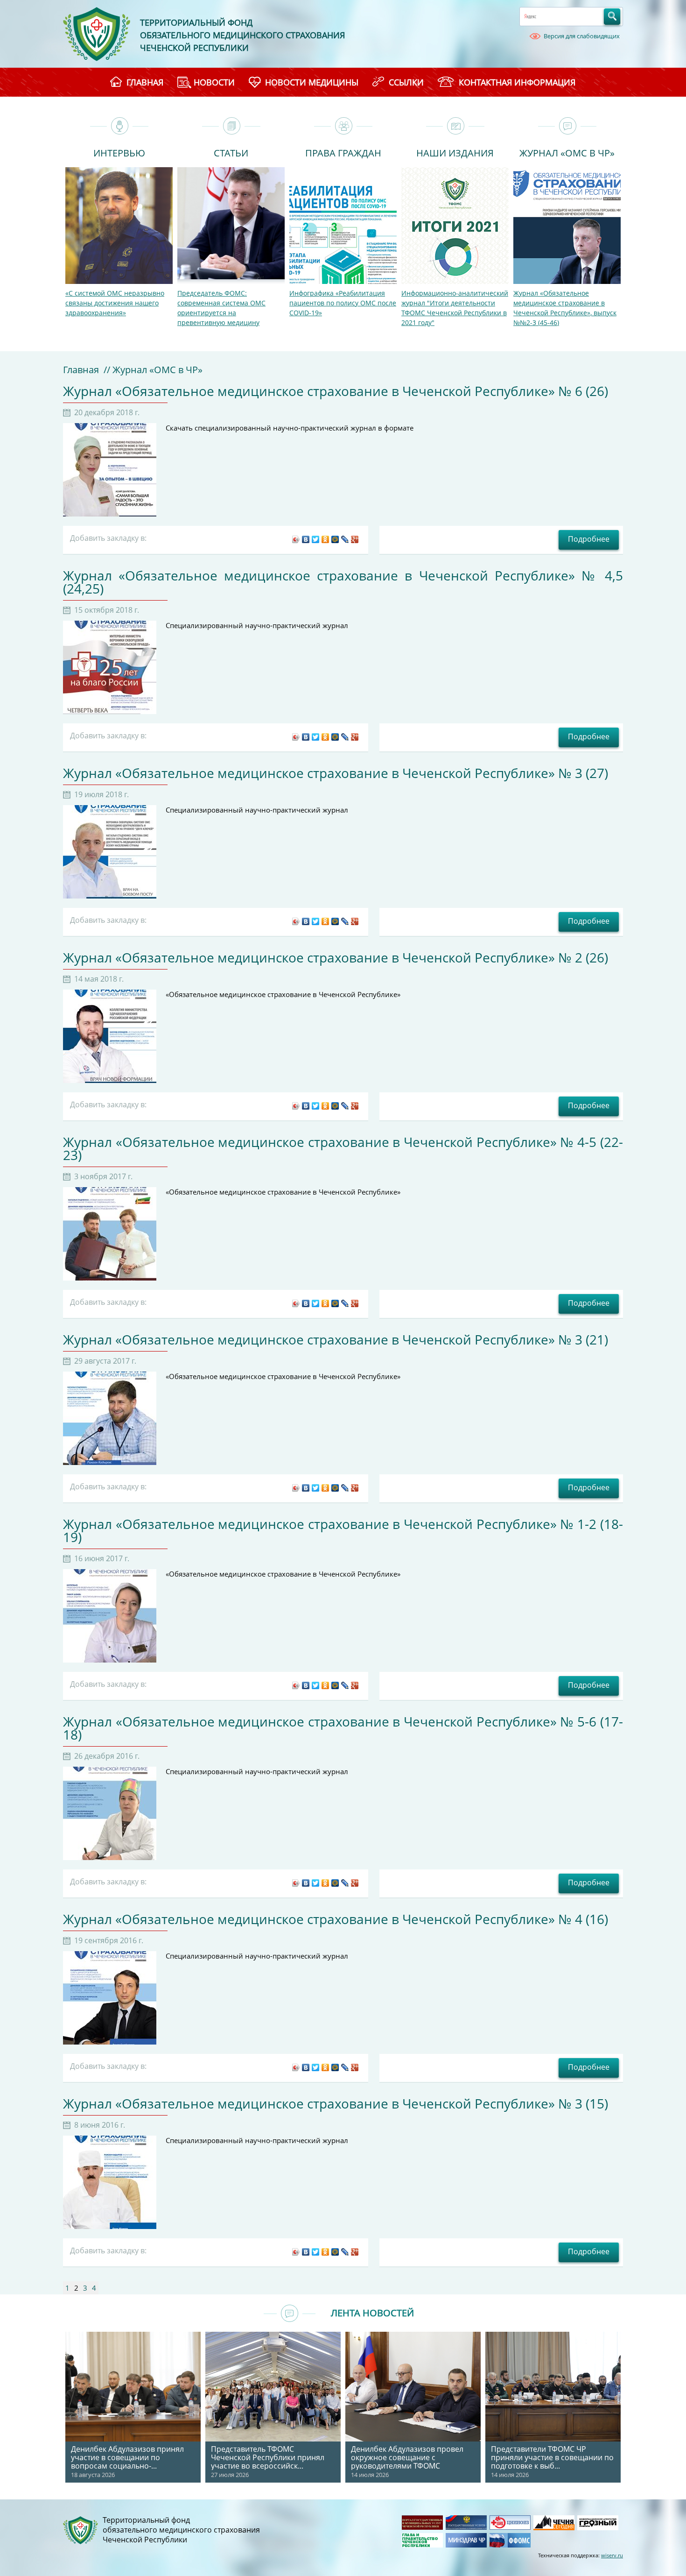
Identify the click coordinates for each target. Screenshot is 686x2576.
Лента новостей (372, 2313)
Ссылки (406, 82)
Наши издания (455, 152)
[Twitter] (316, 539)
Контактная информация (517, 82)
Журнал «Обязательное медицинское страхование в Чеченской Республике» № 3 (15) (336, 2103)
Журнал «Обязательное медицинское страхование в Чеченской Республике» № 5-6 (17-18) (343, 1728)
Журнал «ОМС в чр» (567, 152)
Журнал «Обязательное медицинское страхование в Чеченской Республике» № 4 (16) (336, 1919)
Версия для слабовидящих (582, 36)
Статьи (231, 152)
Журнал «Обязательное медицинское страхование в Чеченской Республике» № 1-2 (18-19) (343, 1530)
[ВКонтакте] (306, 539)
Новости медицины (312, 82)
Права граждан (343, 152)
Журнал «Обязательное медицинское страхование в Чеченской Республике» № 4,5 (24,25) (343, 582)
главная (145, 82)
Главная (81, 370)
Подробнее (589, 539)
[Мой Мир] (335, 539)
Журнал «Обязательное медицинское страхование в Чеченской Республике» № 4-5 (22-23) (343, 1148)
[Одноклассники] (325, 539)
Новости (214, 82)
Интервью (119, 152)
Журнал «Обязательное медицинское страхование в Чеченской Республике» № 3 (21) (336, 1339)
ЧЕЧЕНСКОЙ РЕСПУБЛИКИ (194, 48)
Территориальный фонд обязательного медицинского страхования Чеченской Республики (181, 2530)
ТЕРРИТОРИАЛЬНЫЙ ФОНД (196, 22)
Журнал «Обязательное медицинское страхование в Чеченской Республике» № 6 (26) (336, 391)
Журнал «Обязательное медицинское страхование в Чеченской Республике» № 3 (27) (336, 773)
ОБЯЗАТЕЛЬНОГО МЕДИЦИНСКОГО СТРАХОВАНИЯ (242, 35)
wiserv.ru (612, 2555)
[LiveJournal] (345, 539)
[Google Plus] (355, 539)
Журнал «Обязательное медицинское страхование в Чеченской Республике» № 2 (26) (336, 957)
